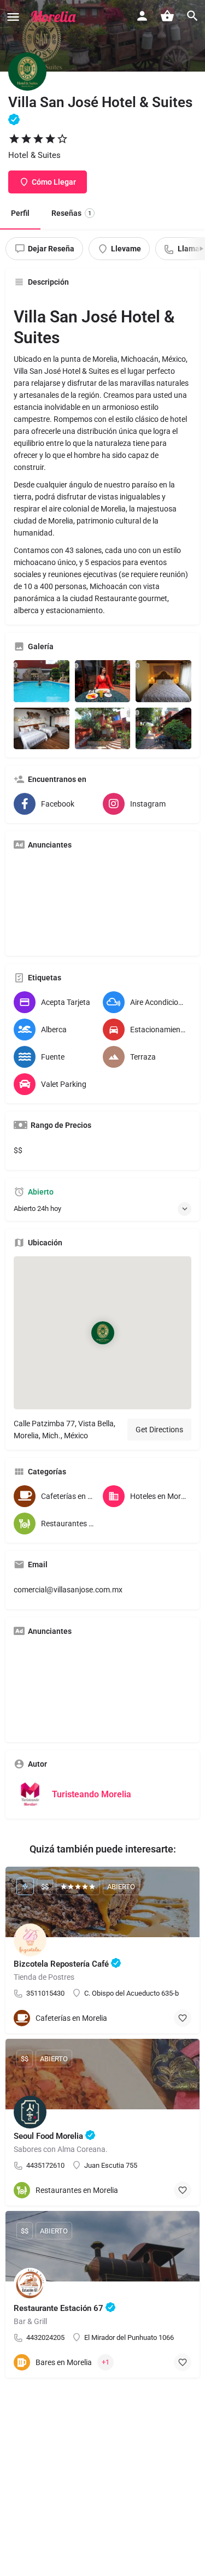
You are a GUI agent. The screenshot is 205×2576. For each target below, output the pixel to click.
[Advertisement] (102, 903)
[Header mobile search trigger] (192, 16)
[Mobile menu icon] (13, 17)
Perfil (20, 213)
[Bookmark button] (183, 2018)
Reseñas (71, 213)
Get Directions (159, 1430)
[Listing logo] (27, 72)
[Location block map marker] (102, 1333)
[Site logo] (55, 16)
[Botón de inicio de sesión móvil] (142, 16)
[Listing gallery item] (42, 681)
